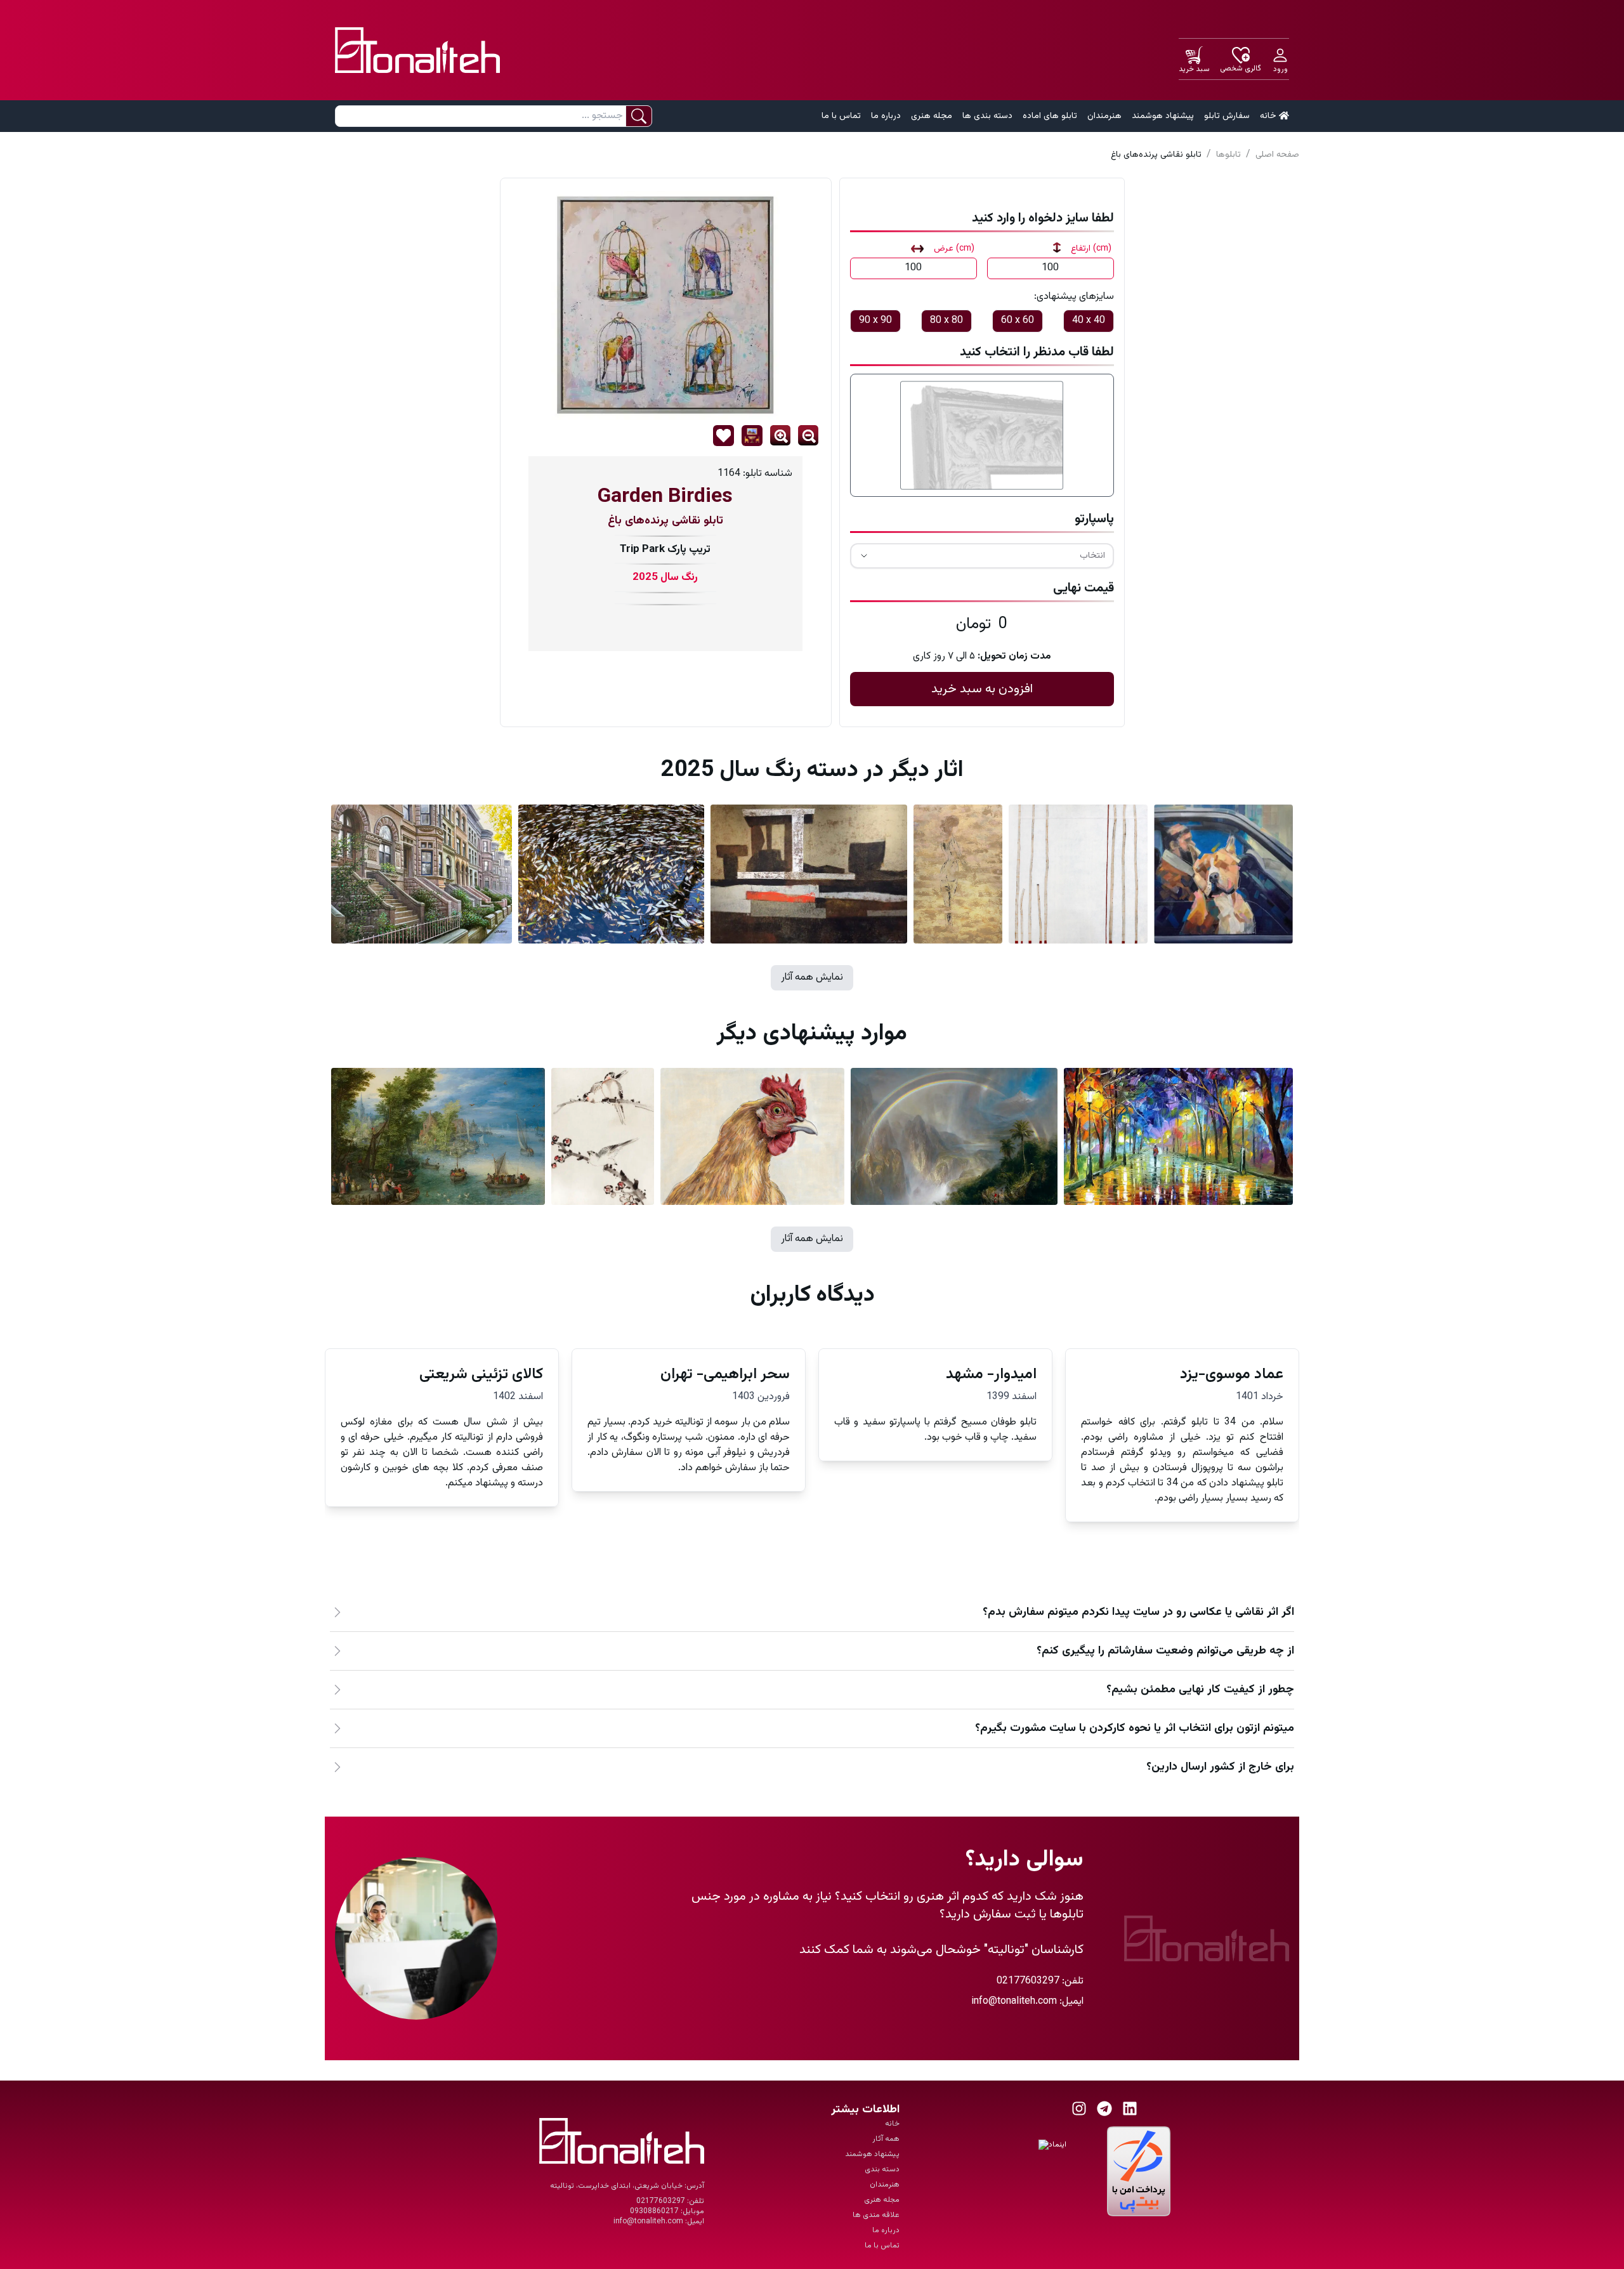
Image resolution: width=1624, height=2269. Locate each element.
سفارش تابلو (1227, 116)
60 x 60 (1018, 321)
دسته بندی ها (987, 116)
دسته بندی (882, 2169)
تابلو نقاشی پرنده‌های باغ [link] (1156, 155)
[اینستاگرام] (1079, 2108)
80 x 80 (946, 321)
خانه (1268, 116)
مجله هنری (932, 116)
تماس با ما (841, 116)
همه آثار (886, 2139)
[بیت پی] (1139, 2171)
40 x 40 (1089, 321)
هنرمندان (1104, 116)
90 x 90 (875, 321)
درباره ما (886, 116)
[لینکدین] (1130, 2108)
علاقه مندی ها (876, 2215)
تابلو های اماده (1050, 116)
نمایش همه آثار (812, 977)
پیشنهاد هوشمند (1163, 116)
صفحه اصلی (1277, 155)
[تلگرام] (1104, 2108)
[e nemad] (1070, 2171)
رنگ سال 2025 (665, 578)
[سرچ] (638, 116)
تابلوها (1228, 155)
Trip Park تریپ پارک (665, 549)
